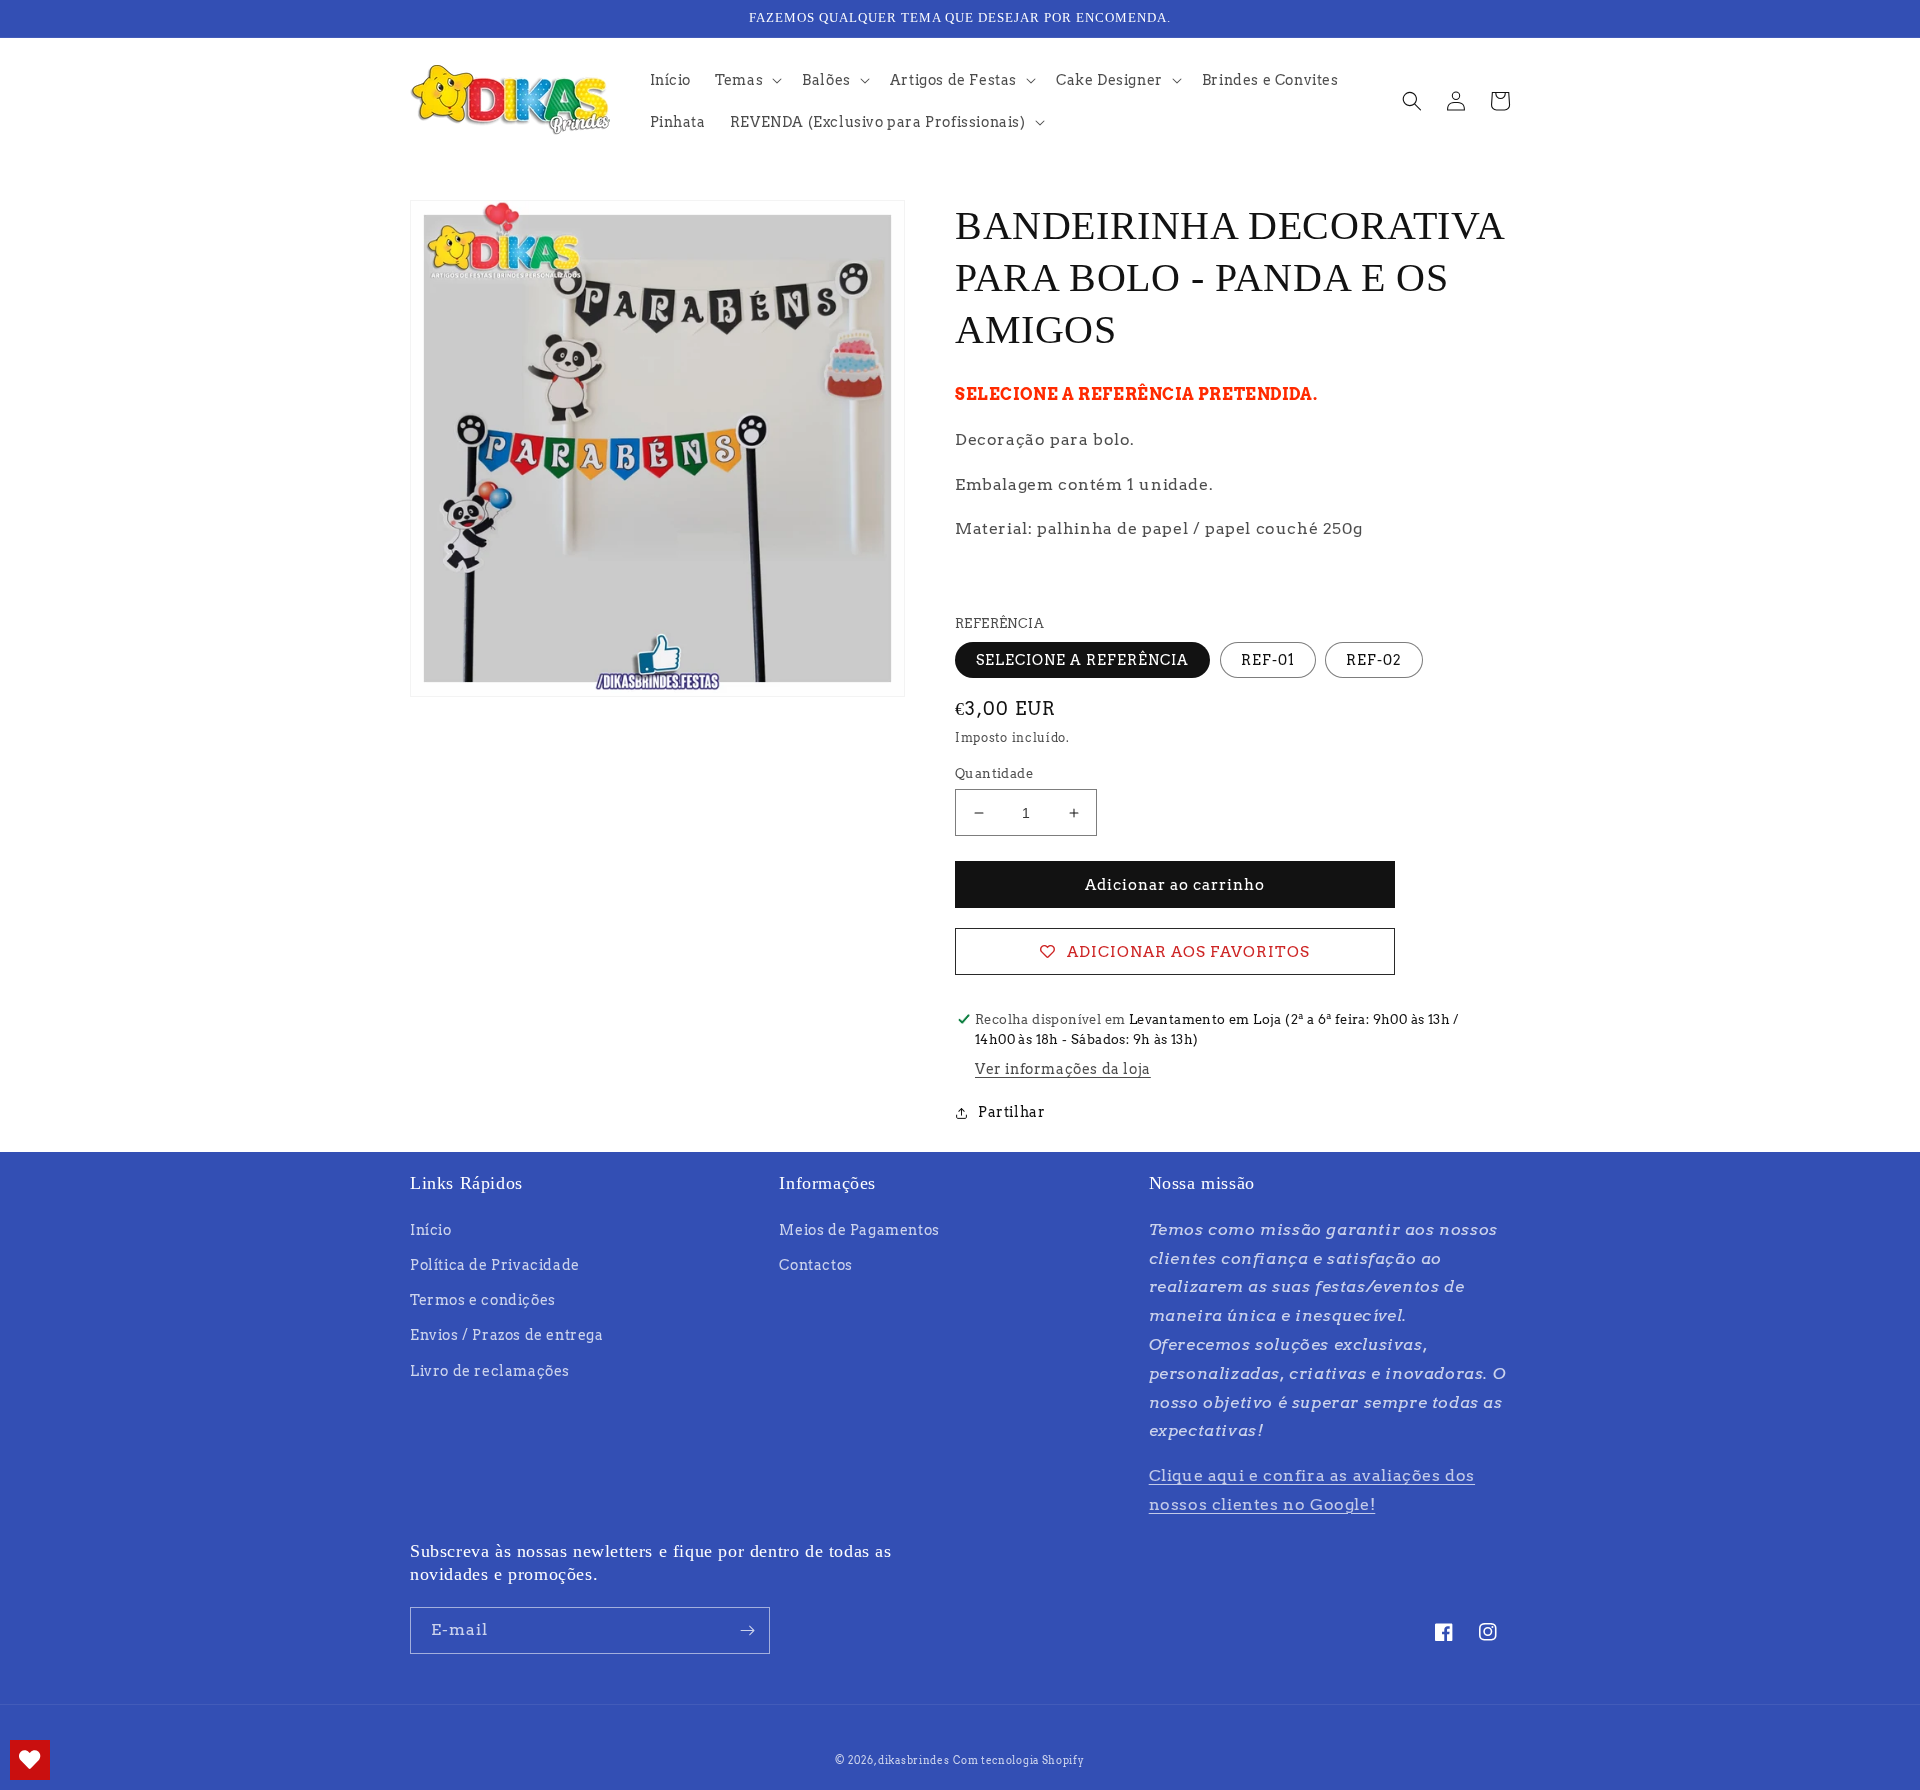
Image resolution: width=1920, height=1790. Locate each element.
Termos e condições (483, 1300)
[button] (746, 80)
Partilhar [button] (1011, 1112)
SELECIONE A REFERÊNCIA (1082, 660)
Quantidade (994, 773)
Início (431, 1230)
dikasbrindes (913, 1760)
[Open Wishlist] (30, 1760)
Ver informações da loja (1063, 1069)
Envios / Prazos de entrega (507, 1335)
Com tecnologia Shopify (1018, 1760)
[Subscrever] (747, 1630)
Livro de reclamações (490, 1371)
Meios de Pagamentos (859, 1230)
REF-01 (1268, 660)
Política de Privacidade (495, 1265)
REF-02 (1374, 660)
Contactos (815, 1265)
